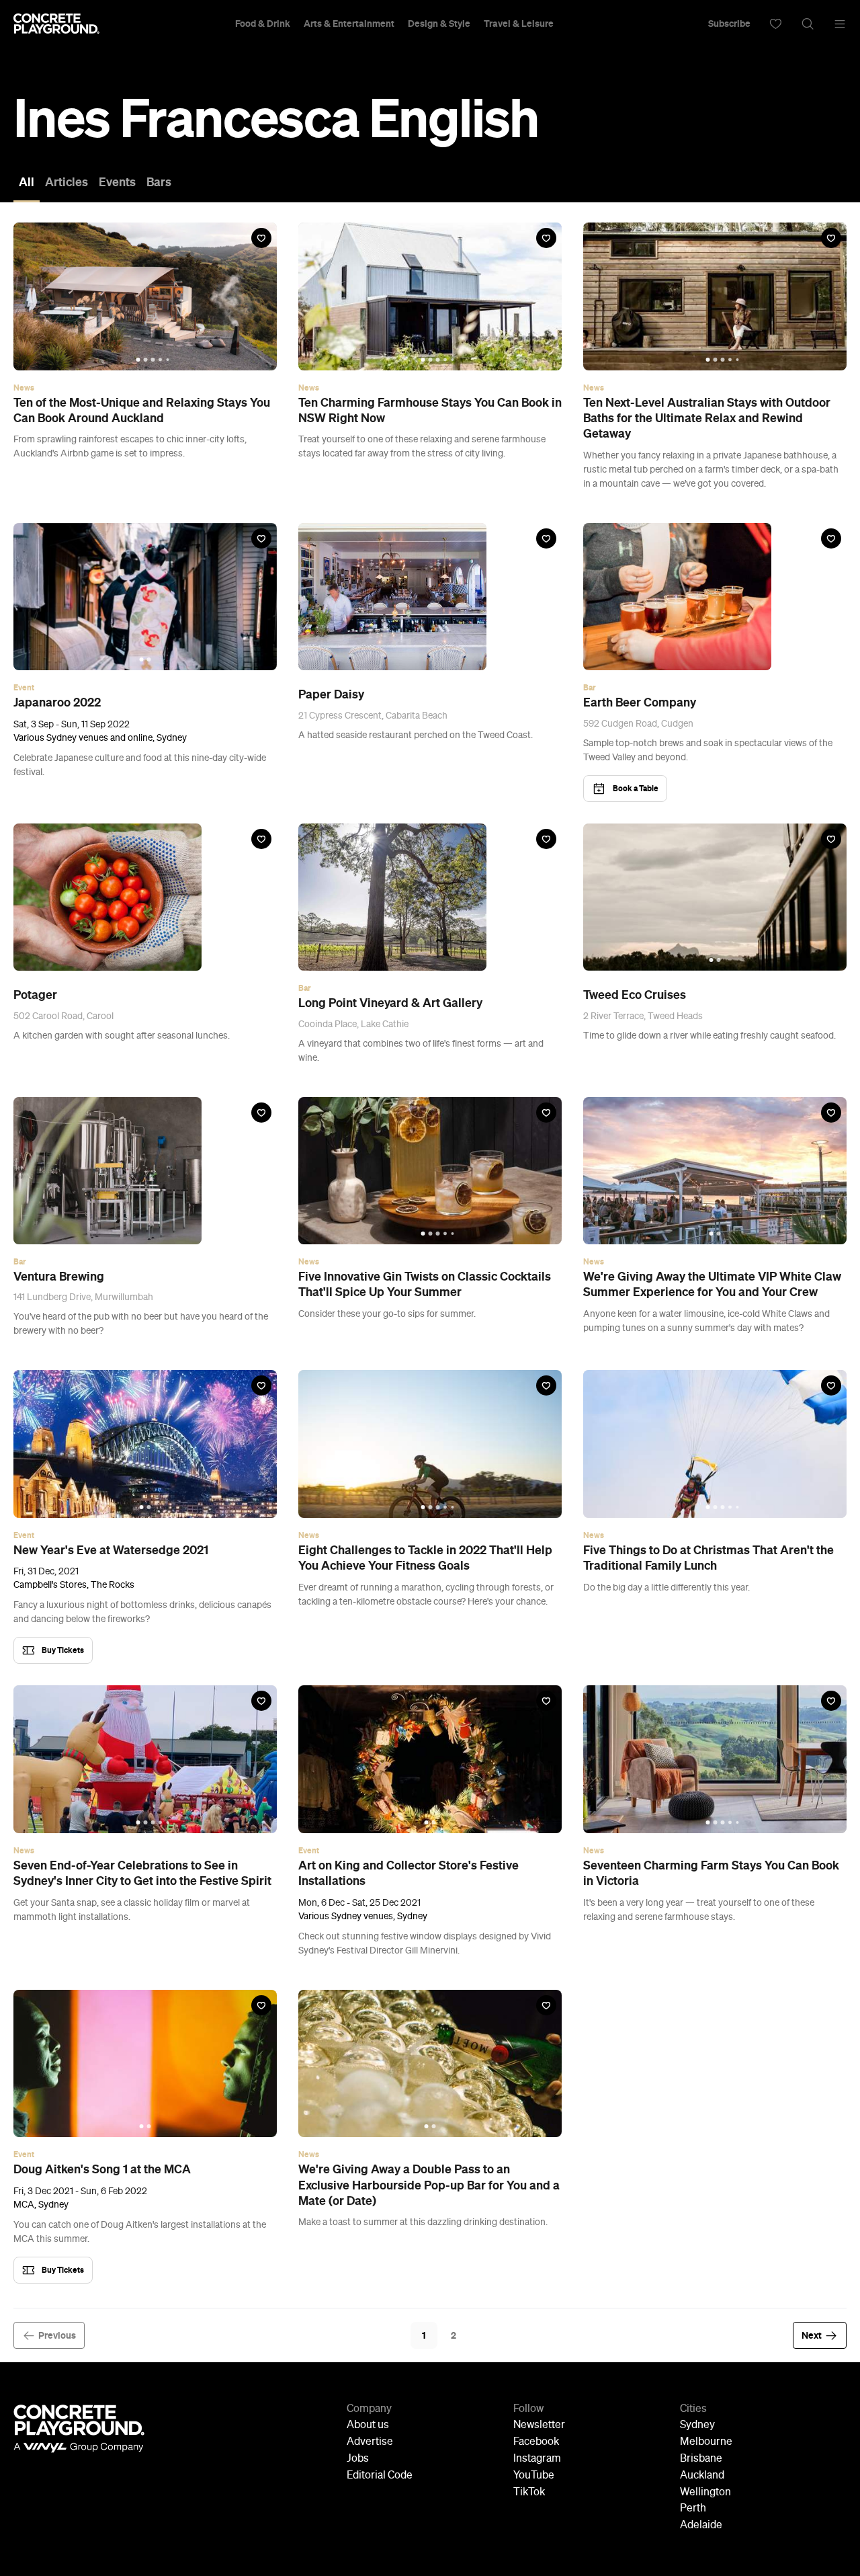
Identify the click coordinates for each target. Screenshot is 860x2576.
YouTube (534, 2476)
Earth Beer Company (640, 702)
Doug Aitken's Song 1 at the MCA (102, 2169)
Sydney (697, 2425)
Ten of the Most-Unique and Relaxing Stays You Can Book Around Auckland (142, 410)
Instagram (537, 2459)
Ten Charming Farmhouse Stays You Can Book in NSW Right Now (430, 410)
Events (117, 182)
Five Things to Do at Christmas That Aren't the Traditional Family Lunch (708, 1558)
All (27, 182)
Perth (693, 2509)
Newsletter (539, 2425)
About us (368, 2425)
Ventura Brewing (59, 1277)
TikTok (529, 2493)
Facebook (536, 2442)
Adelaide (701, 2526)
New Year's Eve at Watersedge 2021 (111, 1550)
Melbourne (706, 2442)
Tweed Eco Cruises (635, 995)
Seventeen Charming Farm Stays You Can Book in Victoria (711, 1873)
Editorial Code (380, 2476)
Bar (590, 688)
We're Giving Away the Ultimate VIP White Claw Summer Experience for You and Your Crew (712, 1284)
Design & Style (439, 24)
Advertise (370, 2442)
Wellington (705, 2493)
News (24, 388)
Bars (159, 182)
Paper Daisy (331, 694)
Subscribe (729, 24)
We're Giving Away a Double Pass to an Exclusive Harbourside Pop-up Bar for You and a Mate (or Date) (429, 2185)
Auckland (702, 2476)
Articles (67, 182)
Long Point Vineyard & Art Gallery (390, 1003)
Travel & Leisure (519, 24)
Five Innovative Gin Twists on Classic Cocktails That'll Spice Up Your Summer (425, 1284)
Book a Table (636, 788)
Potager (35, 995)
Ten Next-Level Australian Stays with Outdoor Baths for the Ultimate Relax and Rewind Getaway (707, 418)
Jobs (358, 2459)
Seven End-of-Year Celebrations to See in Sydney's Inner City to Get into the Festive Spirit (142, 1873)
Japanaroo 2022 (57, 702)
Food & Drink (263, 24)
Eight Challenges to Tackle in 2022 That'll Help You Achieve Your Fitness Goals (425, 1558)
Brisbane (701, 2459)
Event (24, 688)
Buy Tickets (63, 1650)
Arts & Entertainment (349, 24)
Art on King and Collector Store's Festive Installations (408, 1873)
